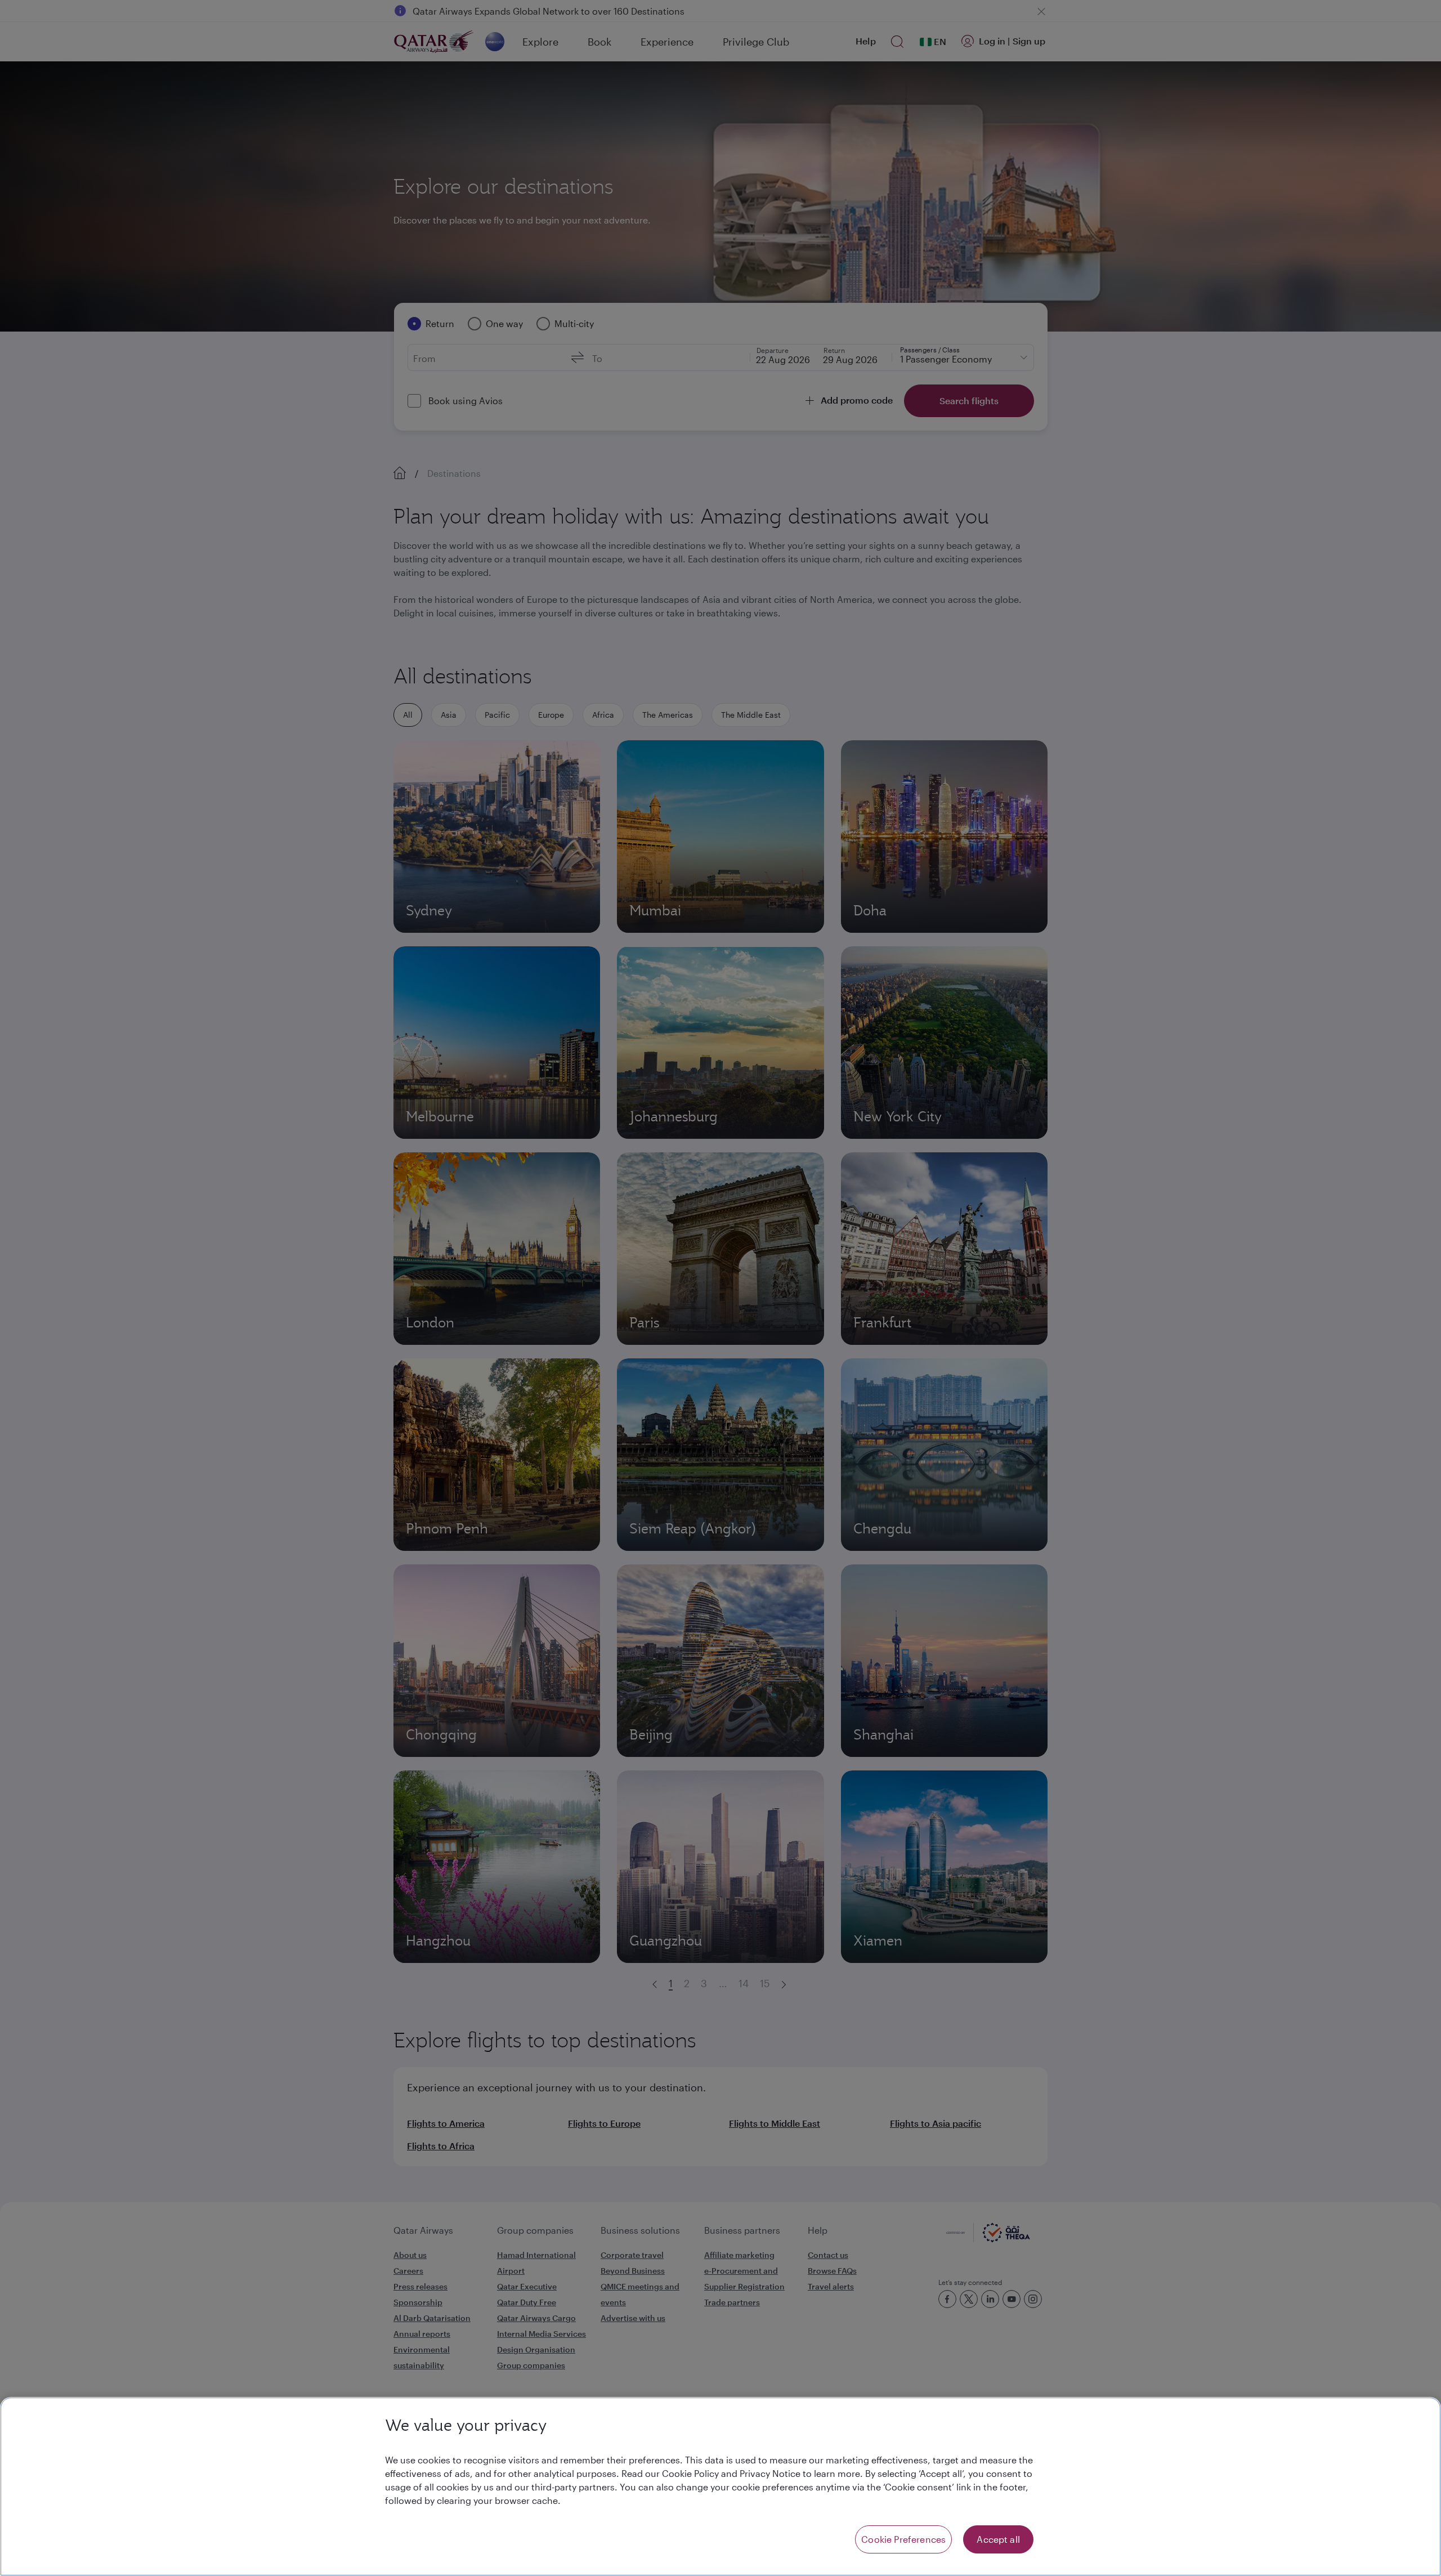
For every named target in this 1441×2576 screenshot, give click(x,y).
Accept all (998, 2539)
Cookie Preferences (903, 2539)
